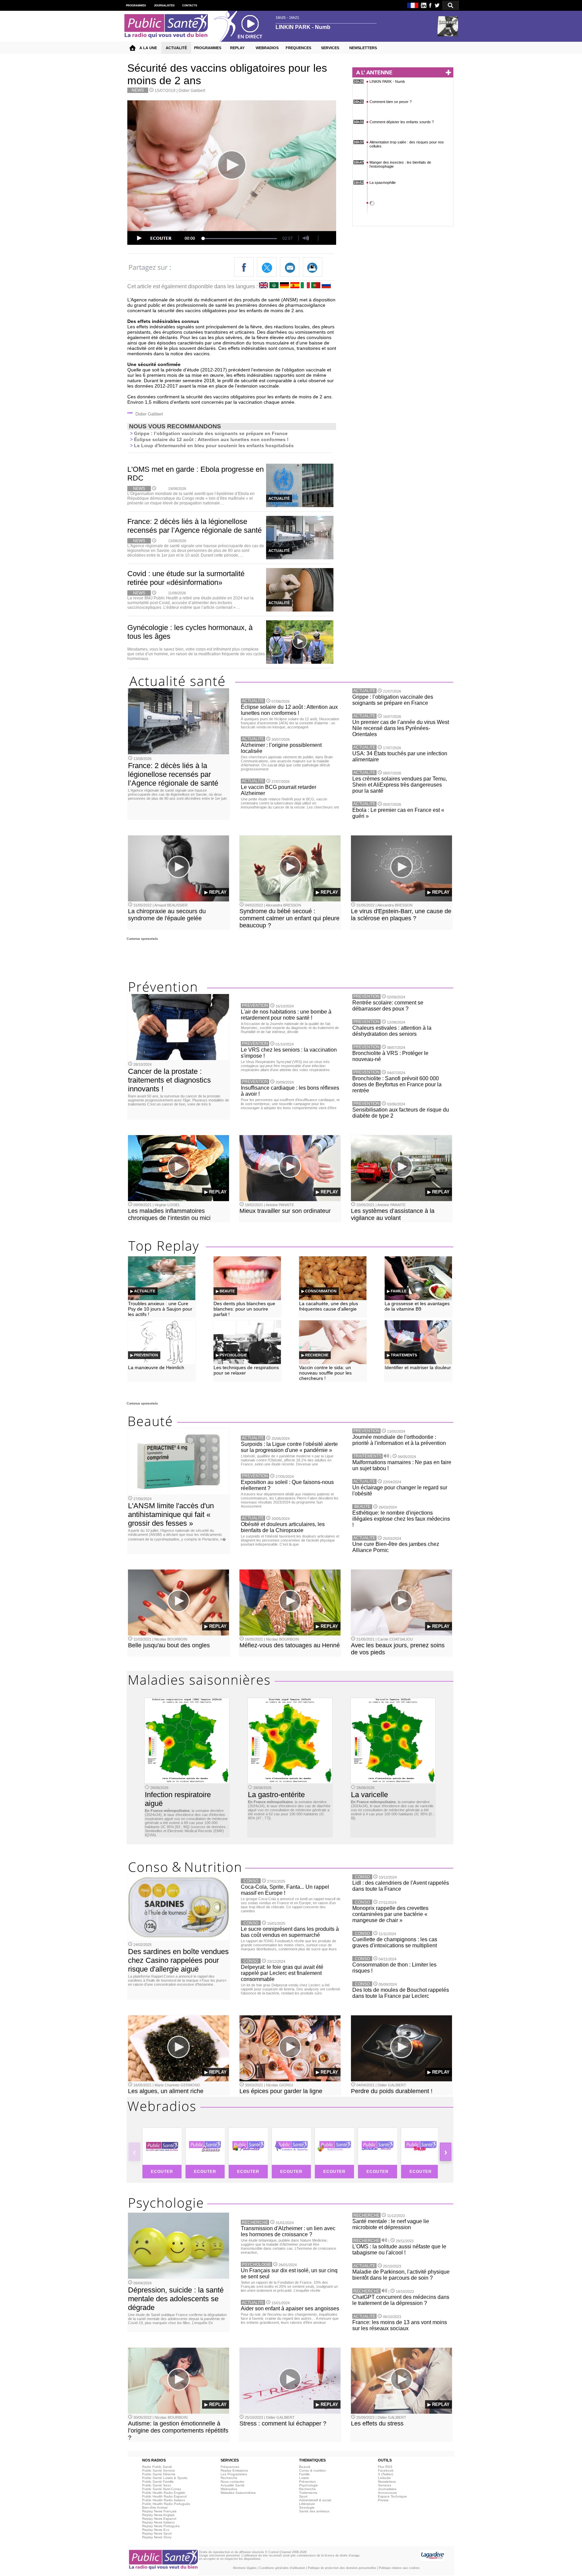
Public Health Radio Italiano (164, 2500)
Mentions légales (245, 2568)
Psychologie (309, 2485)
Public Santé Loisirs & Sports (165, 2478)
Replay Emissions (234, 2470)
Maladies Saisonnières (238, 2493)
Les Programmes (234, 2474)
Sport (303, 2496)
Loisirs (304, 2478)
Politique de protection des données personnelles (342, 2568)
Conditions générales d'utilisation (282, 2568)
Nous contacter (232, 2482)
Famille (304, 2474)
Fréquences (230, 2467)
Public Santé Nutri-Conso (162, 2489)
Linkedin (384, 2478)
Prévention (308, 2482)
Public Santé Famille (158, 2482)
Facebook (386, 2470)
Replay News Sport (157, 2533)
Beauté (305, 2467)
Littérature (307, 2504)
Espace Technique (392, 2496)
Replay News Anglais (158, 2515)
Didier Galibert (192, 91)
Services (384, 2485)
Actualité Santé (233, 2485)
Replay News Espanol (159, 2519)
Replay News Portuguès (161, 2526)
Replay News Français (159, 2511)
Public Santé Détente (159, 2474)
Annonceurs (387, 2493)
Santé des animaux (314, 2511)
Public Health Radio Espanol (164, 2496)
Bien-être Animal (155, 2507)
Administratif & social (315, 2500)
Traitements (308, 2493)
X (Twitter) (385, 2474)
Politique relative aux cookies (399, 2568)
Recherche (229, 2478)
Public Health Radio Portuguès (166, 2504)
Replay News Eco (156, 2530)
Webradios (229, 2489)
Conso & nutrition (313, 2470)
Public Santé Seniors (158, 2470)
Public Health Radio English (164, 2493)
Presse (383, 2500)
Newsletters (387, 2482)
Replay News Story (157, 2537)
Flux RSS (385, 2467)
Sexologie (307, 2507)
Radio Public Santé (157, 2467)
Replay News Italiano (158, 2522)
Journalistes (387, 2489)
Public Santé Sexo (157, 2485)
